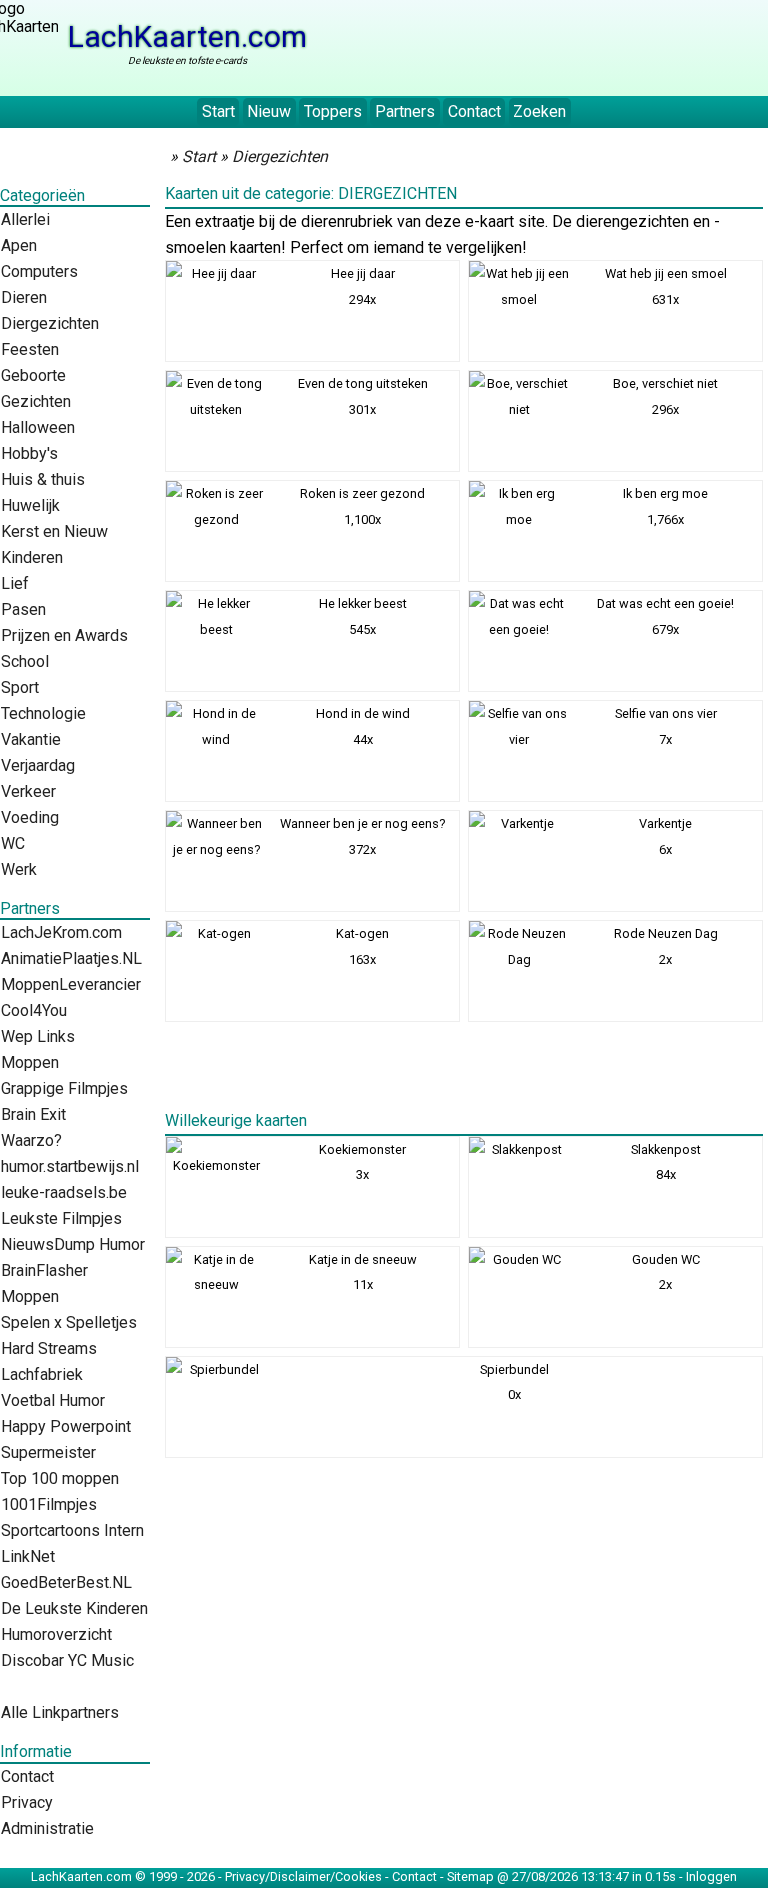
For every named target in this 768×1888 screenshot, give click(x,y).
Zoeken (539, 111)
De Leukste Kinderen (74, 1608)
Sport (20, 687)
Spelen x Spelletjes (69, 1322)
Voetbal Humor (53, 1400)
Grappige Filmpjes (64, 1088)
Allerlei (25, 219)
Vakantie (31, 739)
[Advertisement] (464, 1073)
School (25, 661)
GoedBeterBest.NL (66, 1582)
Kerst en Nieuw (54, 531)
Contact (474, 111)
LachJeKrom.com (61, 932)
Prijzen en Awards (64, 635)
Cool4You (34, 1010)
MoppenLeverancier (71, 984)
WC (13, 843)
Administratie (47, 1828)
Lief (15, 583)
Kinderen (32, 557)
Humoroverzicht (56, 1634)
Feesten (30, 349)
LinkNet (28, 1556)
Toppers (333, 111)
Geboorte (33, 375)
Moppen (30, 1062)
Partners (405, 111)
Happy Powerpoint (66, 1426)
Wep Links (38, 1036)
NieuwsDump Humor (73, 1244)
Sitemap (470, 1876)
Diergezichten (50, 323)
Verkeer (28, 791)
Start (218, 111)
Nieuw (269, 111)
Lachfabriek (42, 1374)
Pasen (23, 609)
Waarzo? (31, 1140)
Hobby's (29, 453)
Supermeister (48, 1452)
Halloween (38, 427)
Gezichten (36, 401)
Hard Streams (49, 1348)
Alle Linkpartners (60, 1712)
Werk (19, 869)
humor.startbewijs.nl (70, 1166)
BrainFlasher (44, 1270)
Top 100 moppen (60, 1478)
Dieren (24, 297)
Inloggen (711, 1876)
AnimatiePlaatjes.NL (71, 958)
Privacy (27, 1802)
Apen (19, 245)
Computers (39, 271)
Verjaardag (38, 765)
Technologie (43, 713)
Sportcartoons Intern (72, 1530)
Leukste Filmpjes (61, 1218)
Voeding (30, 817)
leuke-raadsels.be (64, 1192)
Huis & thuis (43, 479)
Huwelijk (30, 505)
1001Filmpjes (49, 1504)
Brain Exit (33, 1114)
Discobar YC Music (67, 1660)
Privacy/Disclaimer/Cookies (303, 1876)
